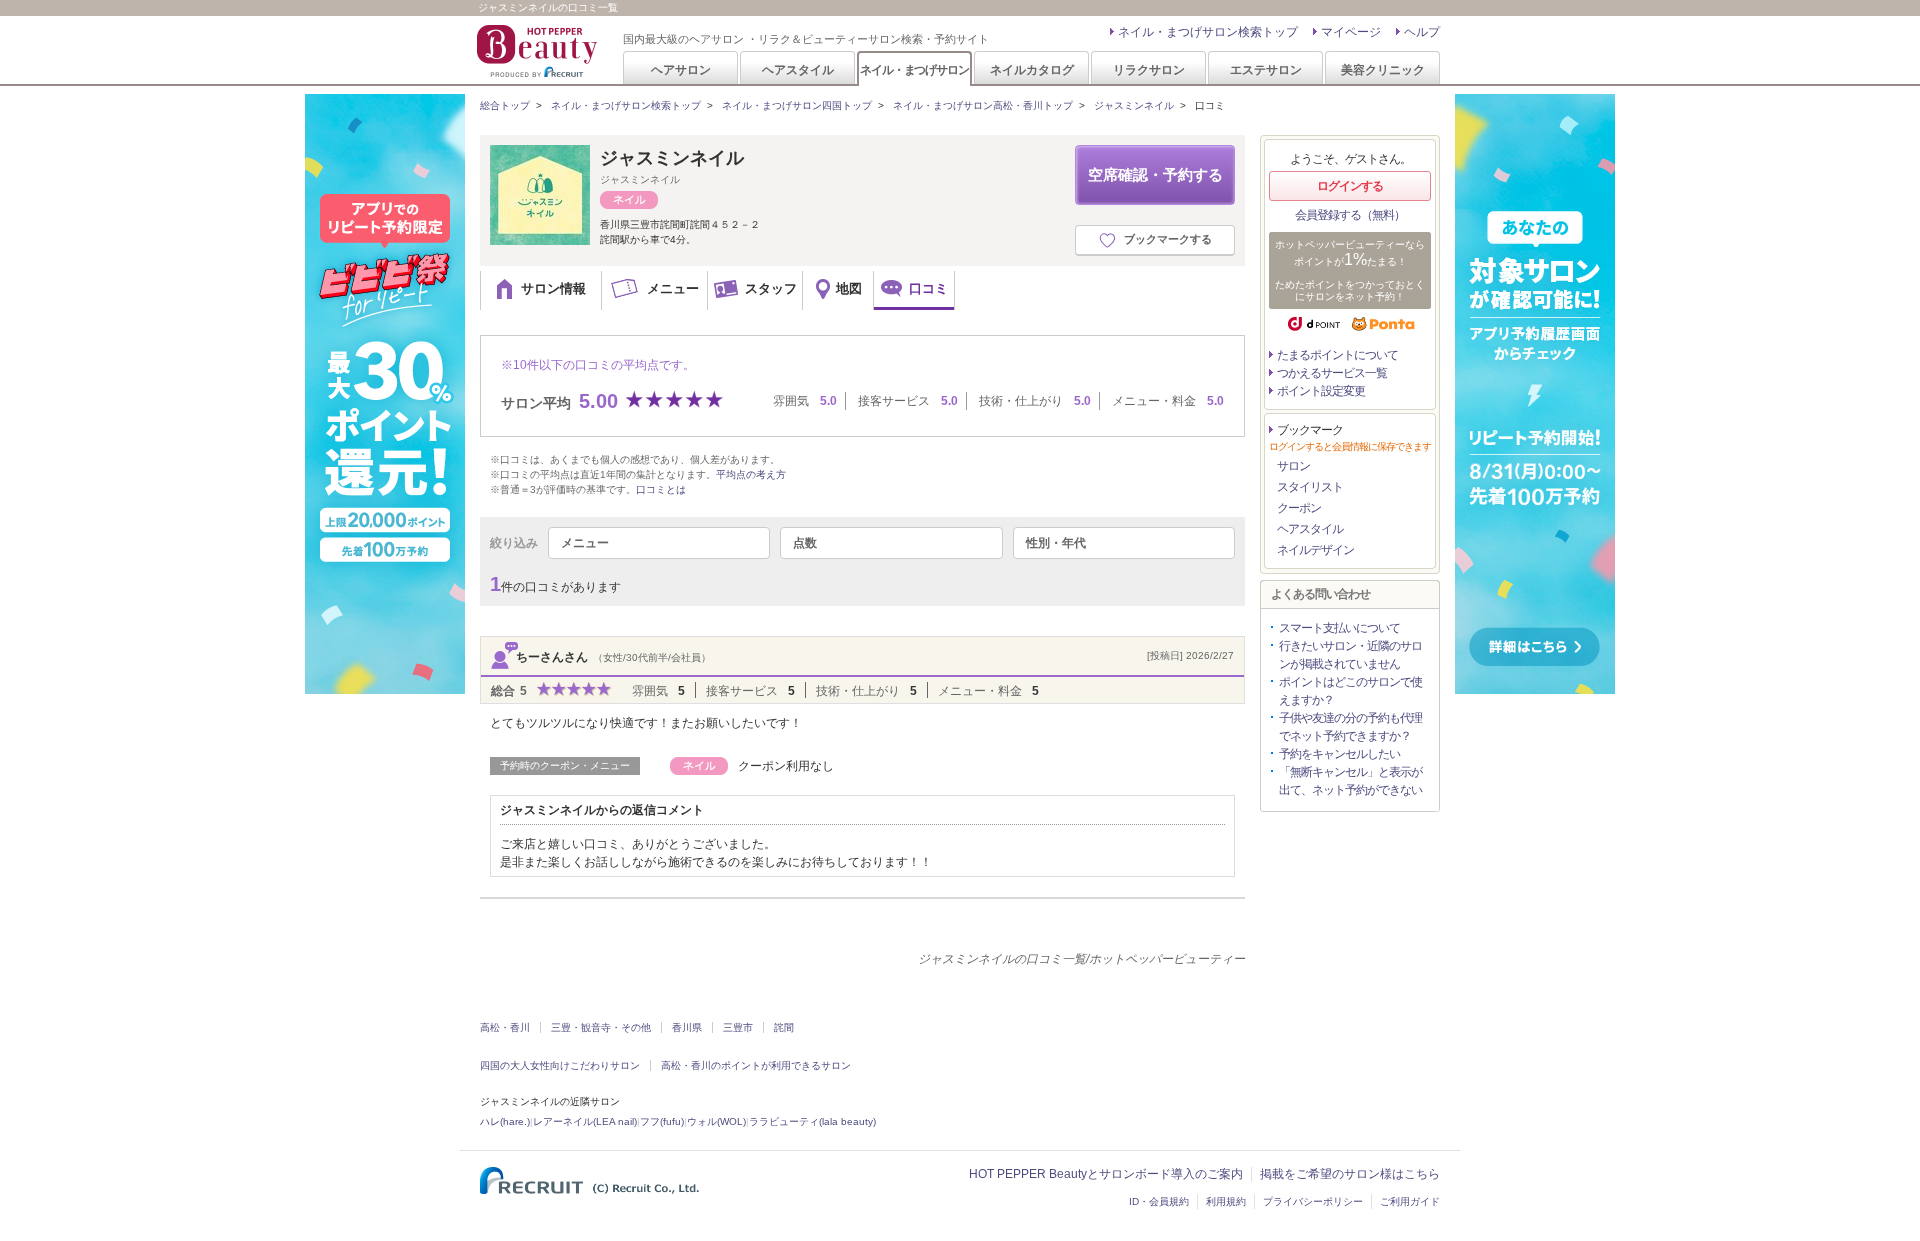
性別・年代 (1056, 543)
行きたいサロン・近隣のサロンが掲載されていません (1350, 655)
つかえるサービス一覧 (1332, 373)
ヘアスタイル (798, 69)
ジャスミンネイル (1134, 105)
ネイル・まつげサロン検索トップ (1208, 32)
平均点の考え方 (751, 474)
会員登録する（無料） (1350, 215)
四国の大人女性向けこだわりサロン (560, 1065)
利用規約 (1226, 1201)
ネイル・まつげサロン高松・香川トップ (983, 105)
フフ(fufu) (662, 1121)
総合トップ (505, 105)
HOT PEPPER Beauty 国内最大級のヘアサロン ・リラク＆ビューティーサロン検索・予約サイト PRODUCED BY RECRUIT (539, 51)
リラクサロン (1149, 69)
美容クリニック (1383, 69)
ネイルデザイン (1315, 550)
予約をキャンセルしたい (1339, 754)
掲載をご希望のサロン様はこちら (1350, 1174)
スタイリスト (1310, 487)
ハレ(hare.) (505, 1121)
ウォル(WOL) (716, 1121)
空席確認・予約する (1155, 174)
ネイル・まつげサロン (914, 69)
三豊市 (738, 1027)
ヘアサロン (681, 69)
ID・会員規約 (1159, 1201)
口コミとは (661, 489)
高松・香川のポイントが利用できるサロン (756, 1065)
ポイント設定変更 (1321, 391)
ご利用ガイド (1410, 1201)
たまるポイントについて (1337, 355)
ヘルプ (1422, 32)
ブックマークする (1168, 239)
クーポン (1299, 508)
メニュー (585, 543)
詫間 (784, 1027)
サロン (1293, 466)
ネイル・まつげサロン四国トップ (797, 105)
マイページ (1351, 32)
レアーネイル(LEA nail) (585, 1121)
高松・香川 (505, 1027)
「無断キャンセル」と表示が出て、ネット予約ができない (1350, 781)
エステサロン (1266, 69)
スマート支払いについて (1339, 628)
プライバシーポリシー (1313, 1201)
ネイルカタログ (1032, 69)
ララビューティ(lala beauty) (812, 1121)
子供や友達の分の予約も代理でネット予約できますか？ (1350, 727)
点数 (805, 543)
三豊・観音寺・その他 (601, 1027)
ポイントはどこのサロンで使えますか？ (1350, 691)
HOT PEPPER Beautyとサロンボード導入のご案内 (1106, 1174)
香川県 (687, 1027)
